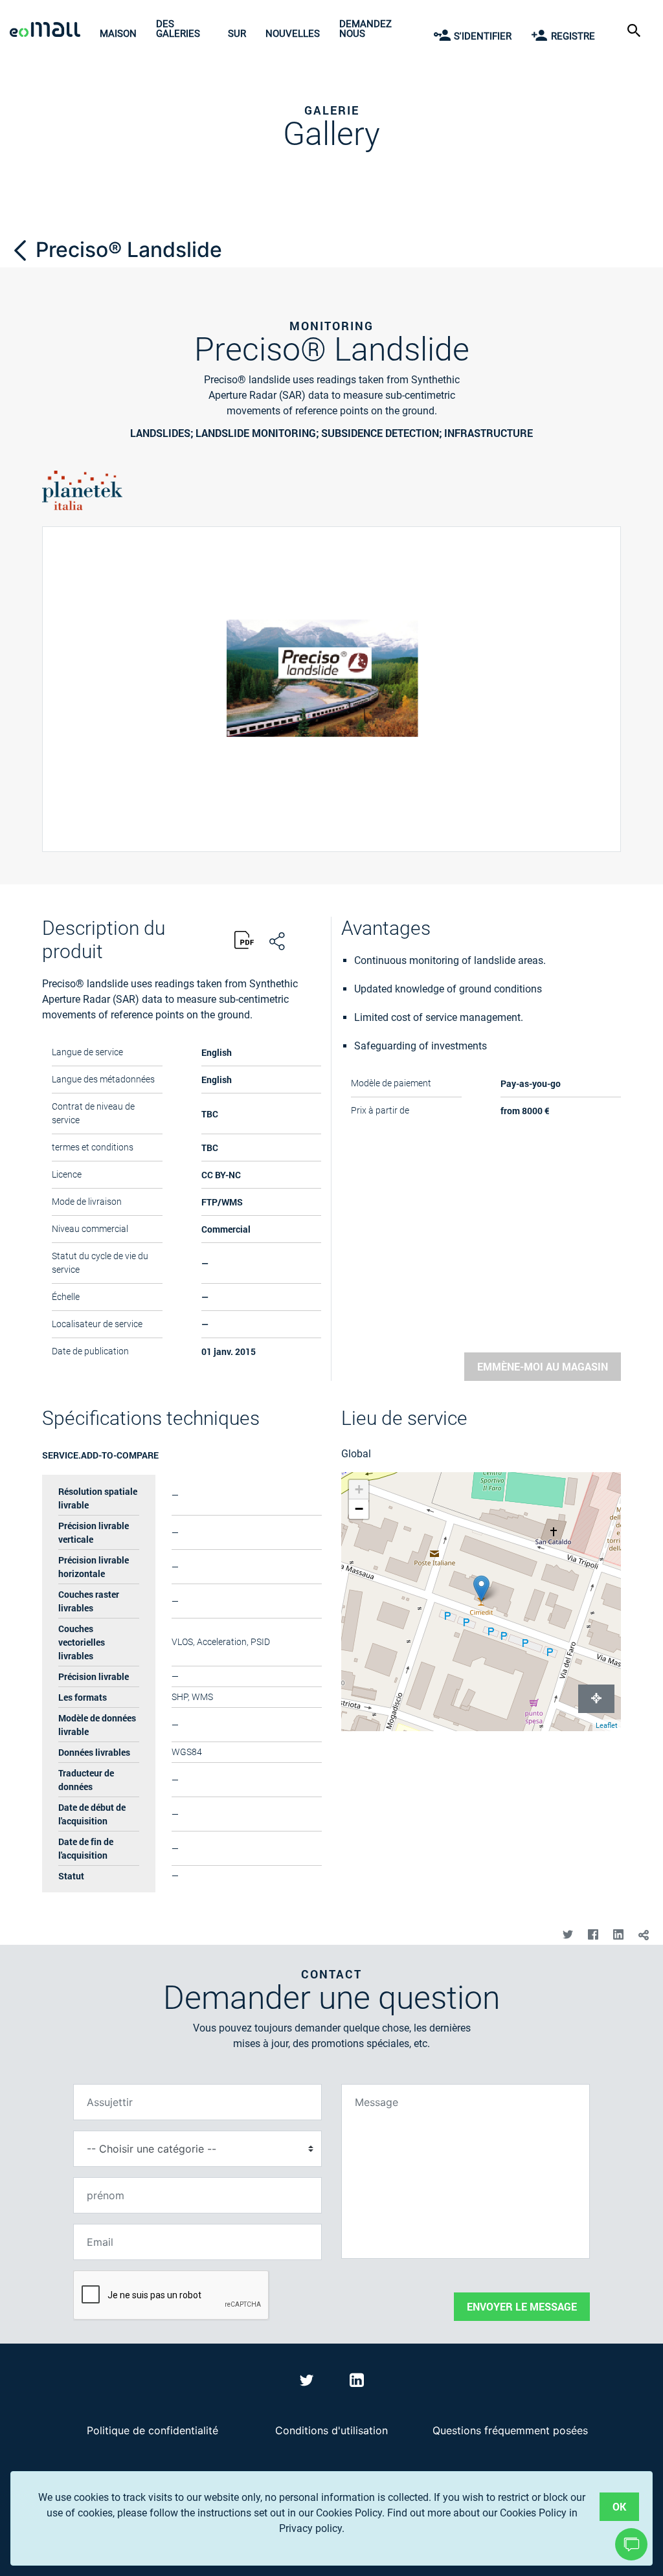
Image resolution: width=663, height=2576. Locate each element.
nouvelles (293, 34)
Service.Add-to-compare (100, 1455)
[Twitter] (567, 1935)
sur (237, 34)
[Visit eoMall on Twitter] (309, 2382)
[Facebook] (593, 1935)
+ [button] (359, 1489)
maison (118, 34)
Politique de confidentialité (152, 2430)
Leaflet (607, 1726)
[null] (23, 250)
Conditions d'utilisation (331, 2430)
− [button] (359, 1509)
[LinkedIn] (618, 1935)
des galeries (178, 29)
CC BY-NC (221, 1175)
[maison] (48, 31)
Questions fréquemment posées (510, 2430)
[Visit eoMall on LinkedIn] (357, 2382)
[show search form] (635, 29)
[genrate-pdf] (244, 942)
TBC (210, 1148)
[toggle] (643, 1935)
